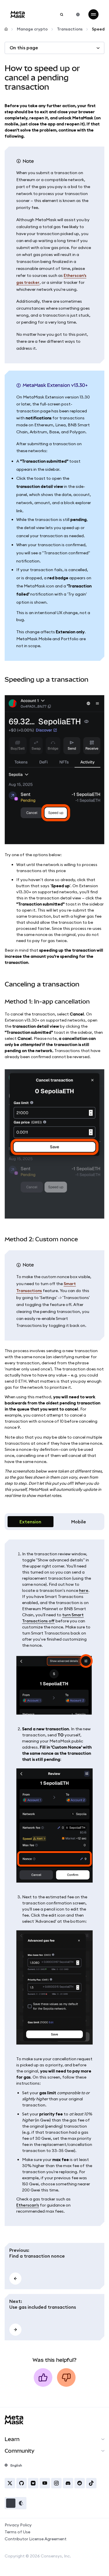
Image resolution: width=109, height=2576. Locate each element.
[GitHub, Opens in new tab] (22, 2483)
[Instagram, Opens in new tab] (56, 2483)
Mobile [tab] (79, 1522)
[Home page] (6, 29)
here (84, 1590)
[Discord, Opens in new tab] (68, 2483)
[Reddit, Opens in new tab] (80, 2483)
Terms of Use (17, 2532)
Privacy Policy (18, 2525)
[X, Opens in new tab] (10, 2483)
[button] (16, 2503)
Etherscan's (28, 2205)
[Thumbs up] (43, 2377)
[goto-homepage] (18, 14)
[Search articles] (62, 15)
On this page (24, 48)
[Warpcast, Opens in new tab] (33, 2483)
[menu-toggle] (93, 14)
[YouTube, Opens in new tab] (45, 2483)
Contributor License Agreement (36, 2539)
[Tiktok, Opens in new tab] (91, 2483)
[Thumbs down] (66, 2377)
